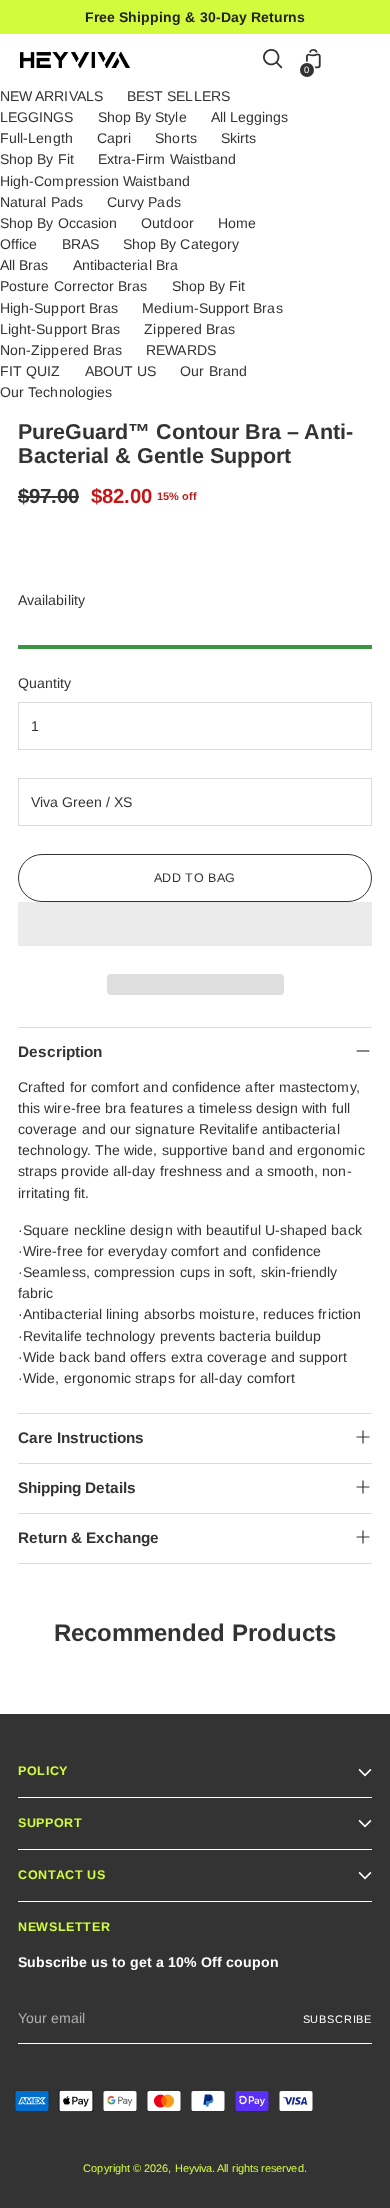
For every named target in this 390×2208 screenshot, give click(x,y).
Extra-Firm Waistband (167, 159)
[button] (195, 924)
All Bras (24, 265)
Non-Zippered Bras (61, 350)
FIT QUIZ (30, 371)
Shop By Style (142, 117)
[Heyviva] (75, 60)
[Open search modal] (273, 60)
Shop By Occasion (58, 223)
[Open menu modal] (359, 60)
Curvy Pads (144, 202)
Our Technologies (56, 392)
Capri (114, 138)
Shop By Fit (37, 159)
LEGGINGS (37, 117)
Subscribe (337, 2019)
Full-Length (36, 138)
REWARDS (181, 350)
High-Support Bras (59, 308)
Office (18, 244)
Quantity (45, 683)
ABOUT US (121, 371)
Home (237, 223)
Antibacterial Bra (125, 265)
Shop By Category (181, 244)
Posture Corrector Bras (74, 286)
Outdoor (167, 223)
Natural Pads (41, 202)
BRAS (80, 244)
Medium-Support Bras (212, 308)
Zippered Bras (189, 329)
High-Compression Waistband (95, 181)
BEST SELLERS (178, 96)
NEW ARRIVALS (51, 96)
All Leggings (250, 117)
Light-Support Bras (60, 329)
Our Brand (213, 371)
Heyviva (194, 2168)
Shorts (175, 138)
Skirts (238, 138)
